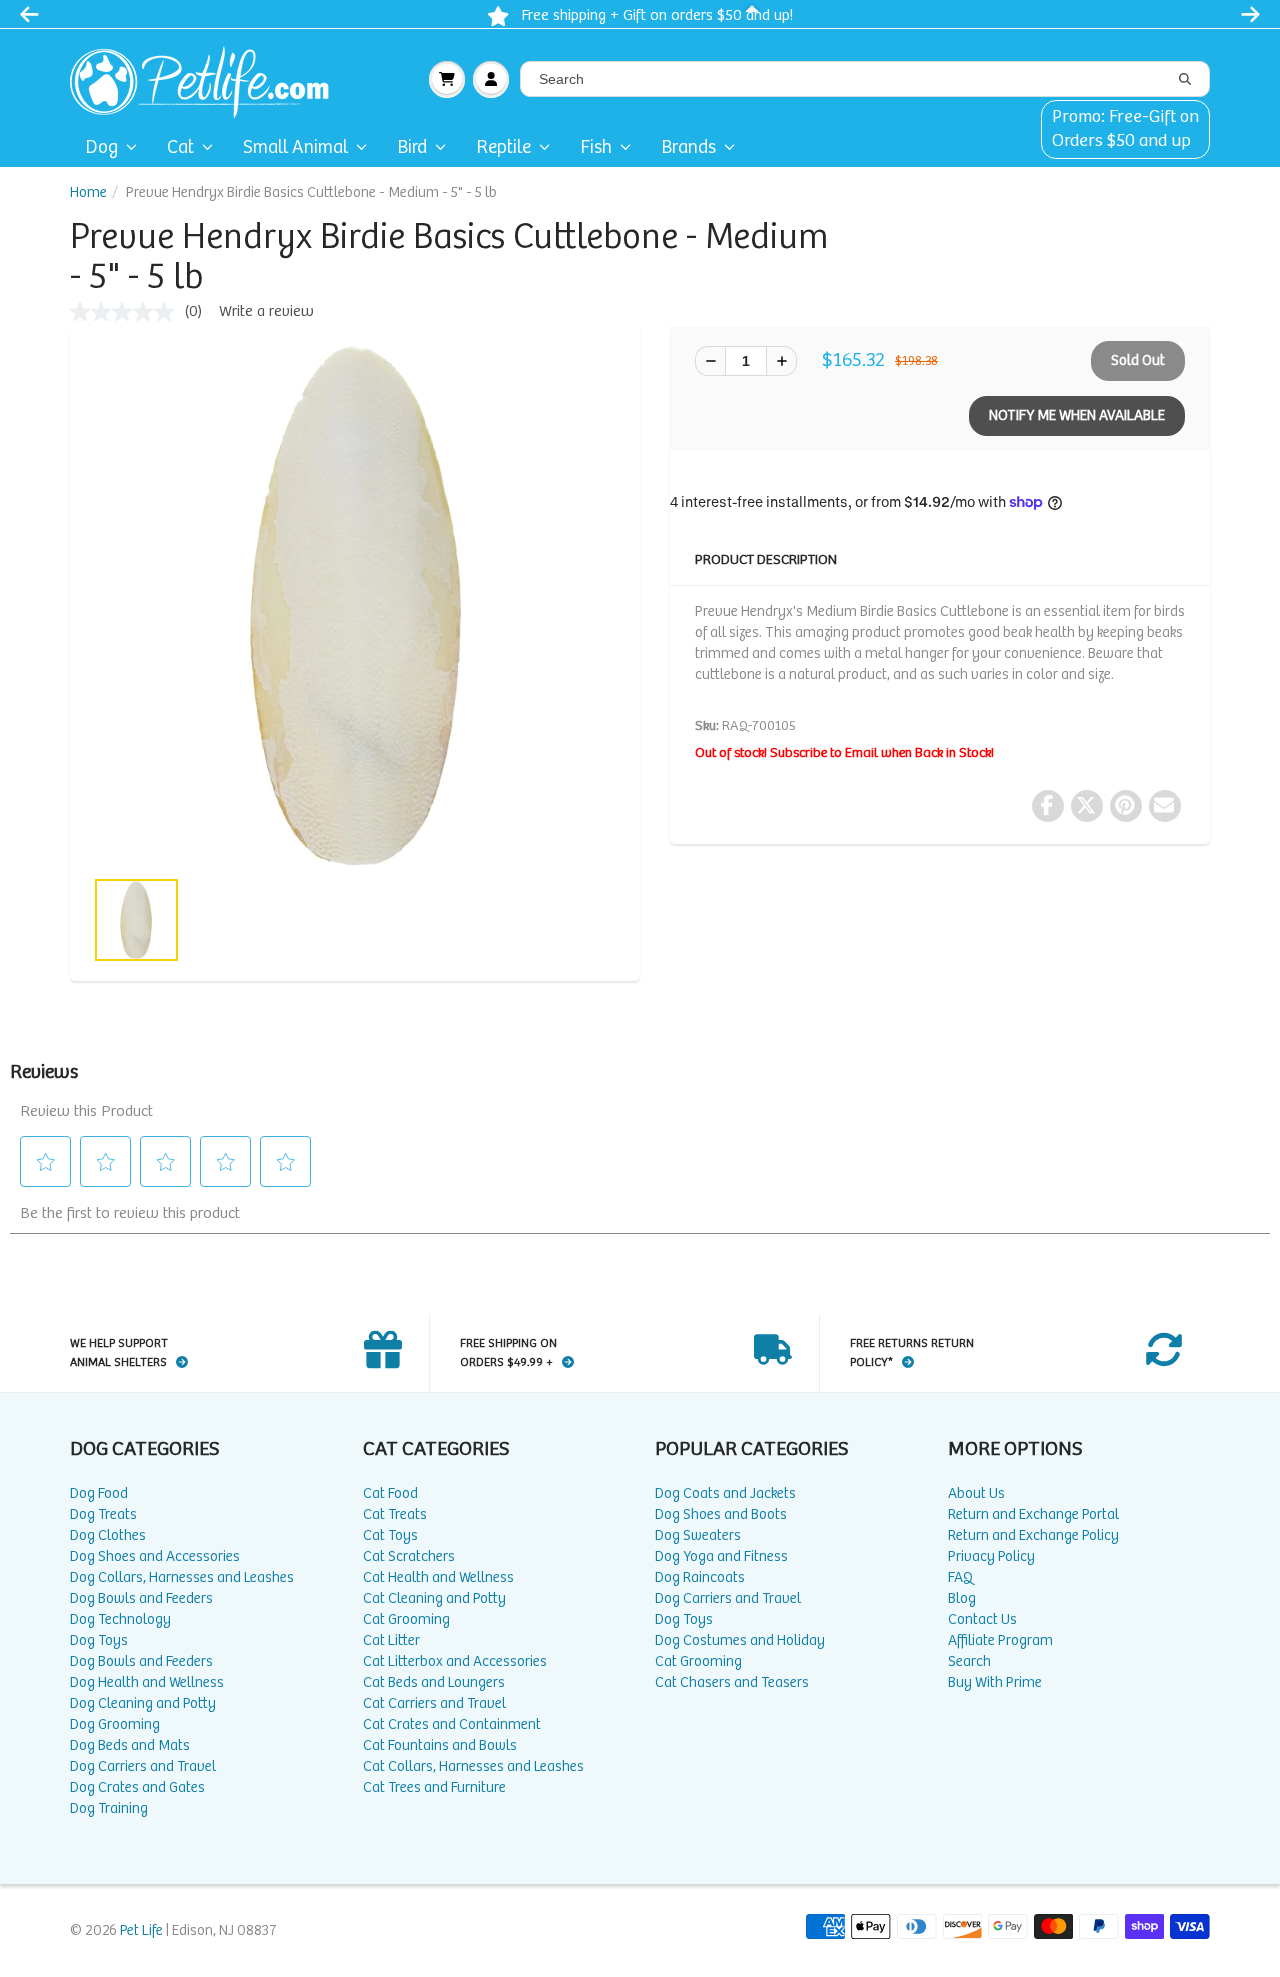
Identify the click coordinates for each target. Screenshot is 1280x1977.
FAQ (960, 1577)
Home (88, 192)
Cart (447, 79)
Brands (688, 147)
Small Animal (295, 147)
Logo (207, 79)
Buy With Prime (995, 1682)
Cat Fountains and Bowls (440, 1745)
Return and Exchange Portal (1033, 1514)
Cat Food (390, 1493)
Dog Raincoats (700, 1577)
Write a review (266, 311)
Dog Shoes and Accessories (155, 1556)
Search (969, 1661)
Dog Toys (99, 1640)
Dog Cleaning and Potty (143, 1703)
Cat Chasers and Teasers (732, 1682)
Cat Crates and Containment (452, 1724)
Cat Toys (390, 1535)
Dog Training (109, 1808)
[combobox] (865, 79)
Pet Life (141, 1930)
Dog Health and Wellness (147, 1682)
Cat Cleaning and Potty (434, 1598)
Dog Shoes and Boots (721, 1514)
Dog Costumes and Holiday (740, 1640)
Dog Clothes (108, 1535)
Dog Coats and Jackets (725, 1493)
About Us (976, 1493)
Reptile (503, 147)
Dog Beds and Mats (130, 1745)
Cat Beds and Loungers (434, 1682)
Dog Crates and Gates (137, 1787)
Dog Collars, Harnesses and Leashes (182, 1577)
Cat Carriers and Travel (434, 1703)
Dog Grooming (115, 1724)
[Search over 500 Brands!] (1185, 80)
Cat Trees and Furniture (434, 1787)
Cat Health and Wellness (438, 1577)
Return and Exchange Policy (1033, 1535)
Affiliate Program (1000, 1640)
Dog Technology (120, 1619)
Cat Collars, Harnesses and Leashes (473, 1766)
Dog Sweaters (698, 1535)
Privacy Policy (991, 1556)
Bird (412, 147)
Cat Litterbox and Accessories (455, 1661)
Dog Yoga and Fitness (721, 1556)
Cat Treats (395, 1514)
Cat (180, 147)
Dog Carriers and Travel (143, 1766)
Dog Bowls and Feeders (141, 1598)
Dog (101, 147)
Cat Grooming (406, 1619)
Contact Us (982, 1619)
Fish (596, 147)
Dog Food (99, 1493)
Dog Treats (103, 1514)
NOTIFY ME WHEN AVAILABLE (1077, 415)
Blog (962, 1598)
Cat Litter (391, 1640)
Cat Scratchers (409, 1556)
